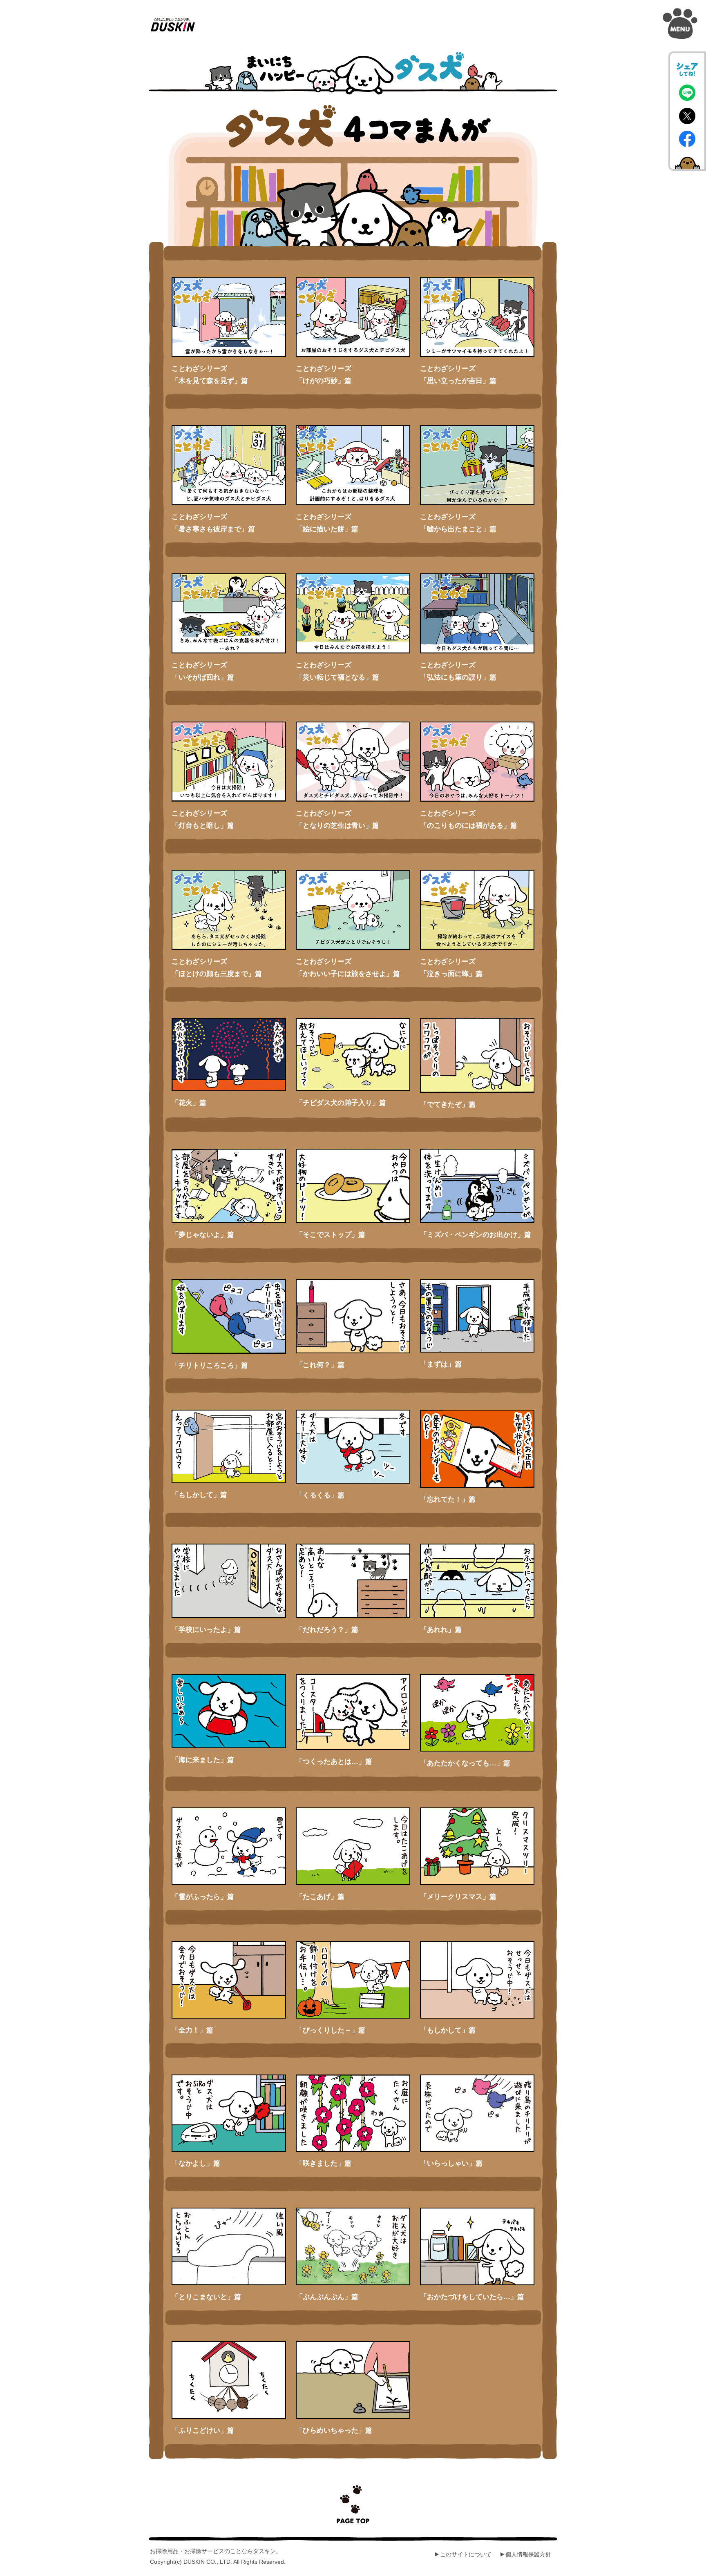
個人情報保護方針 (528, 2554)
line (687, 93)
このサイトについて (466, 2554)
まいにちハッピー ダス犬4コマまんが (353, 74)
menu (680, 24)
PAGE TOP (353, 2504)
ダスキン (173, 25)
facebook (687, 139)
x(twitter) (687, 116)
